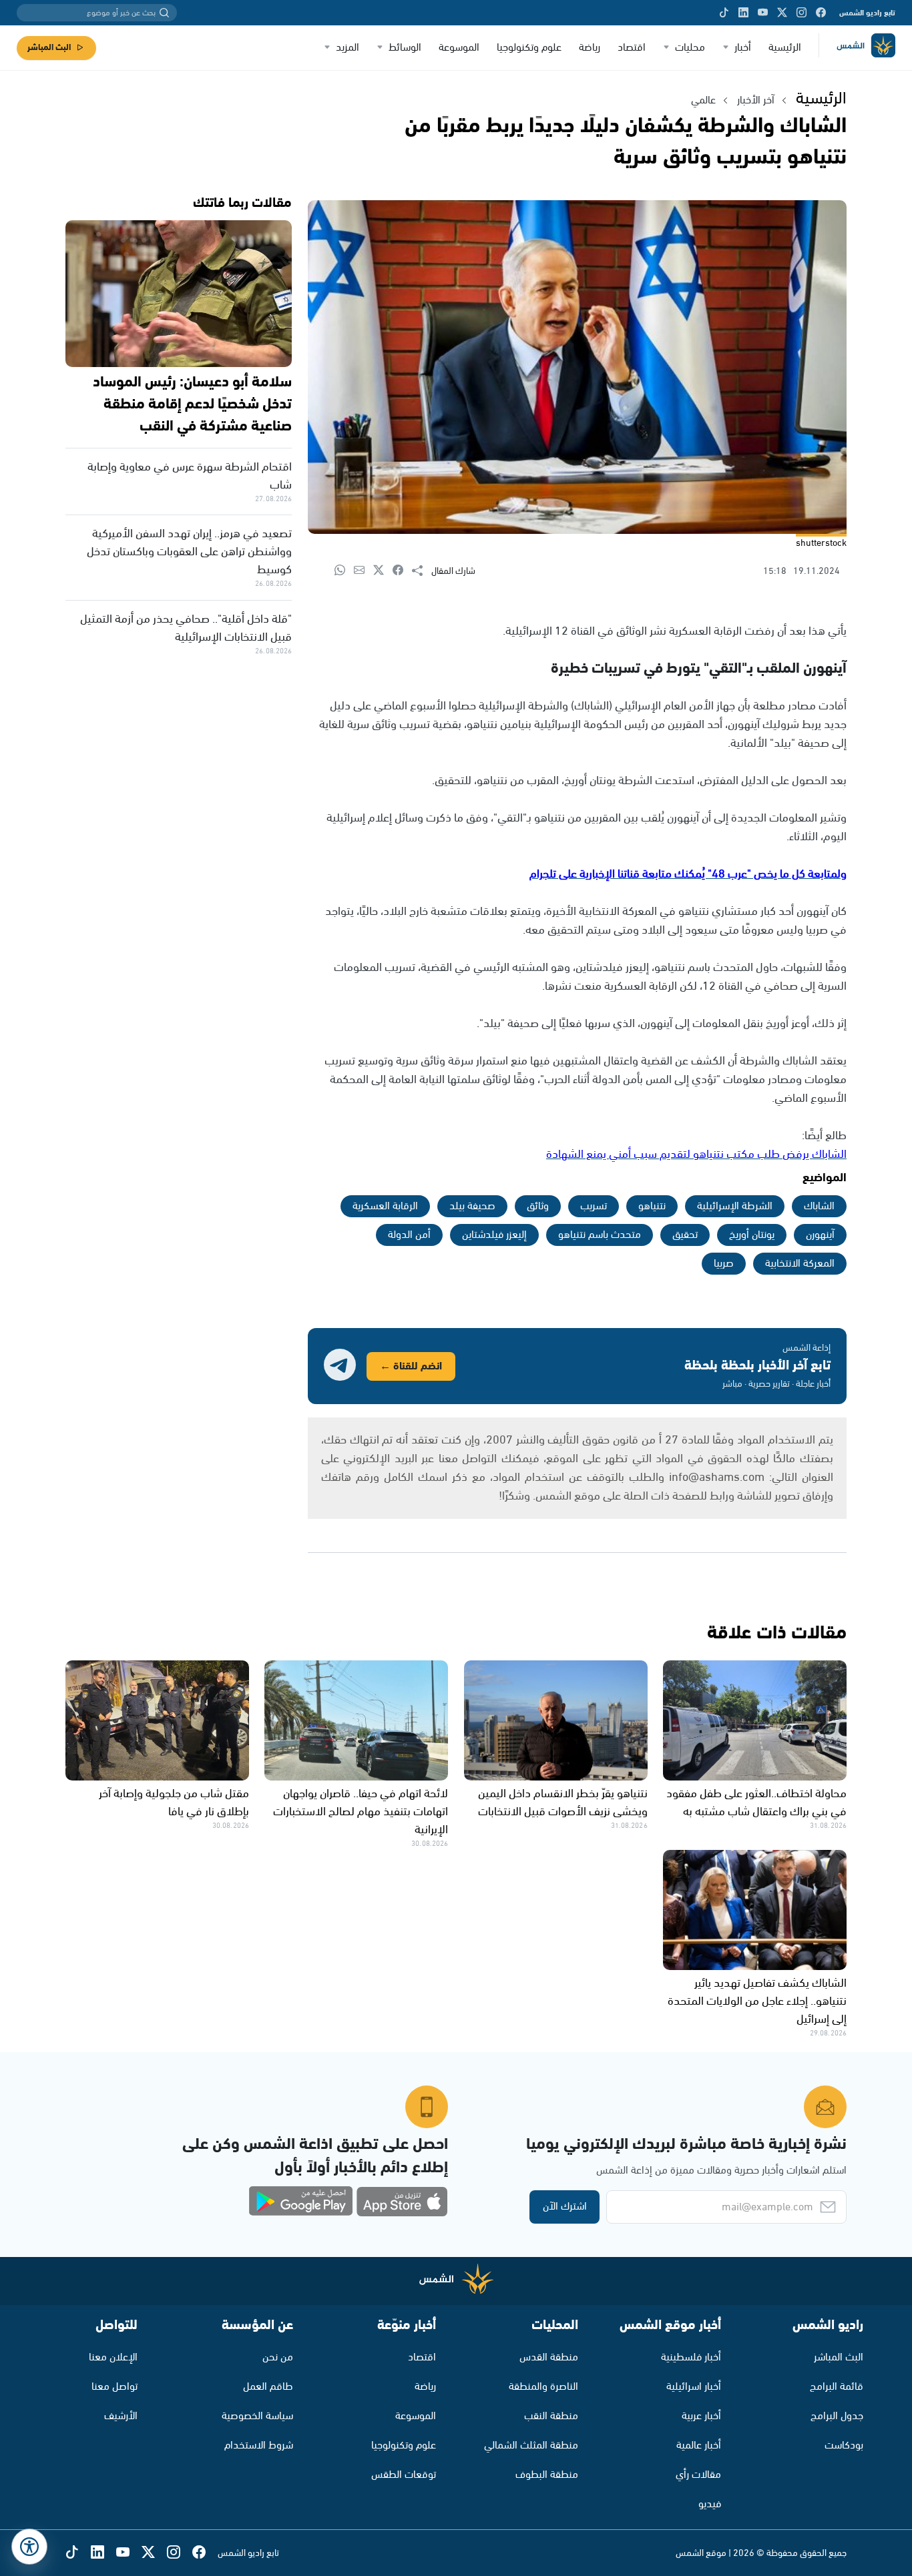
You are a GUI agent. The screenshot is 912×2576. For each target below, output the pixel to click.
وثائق (538, 1206)
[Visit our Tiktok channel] (724, 13)
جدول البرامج (837, 2416)
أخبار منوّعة (407, 2325)
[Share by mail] (364, 571)
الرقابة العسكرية (385, 1206)
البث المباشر (49, 48)
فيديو (710, 2504)
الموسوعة (459, 48)
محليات (690, 48)
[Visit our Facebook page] (821, 13)
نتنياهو (652, 1206)
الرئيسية (785, 48)
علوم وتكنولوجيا (529, 48)
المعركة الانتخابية (800, 1264)
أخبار (743, 48)
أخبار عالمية (699, 2446)
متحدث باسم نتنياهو (600, 1235)
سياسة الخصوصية (257, 2416)
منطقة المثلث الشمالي (531, 2446)
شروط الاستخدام (259, 2446)
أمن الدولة (409, 1235)
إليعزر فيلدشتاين (494, 1235)
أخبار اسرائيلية (694, 2387)
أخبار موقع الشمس (670, 2325)
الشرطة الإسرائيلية (735, 1206)
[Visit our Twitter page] (782, 13)
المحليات (555, 2325)
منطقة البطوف (547, 2475)
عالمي (703, 100)
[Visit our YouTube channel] (763, 13)
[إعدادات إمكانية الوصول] (29, 2547)
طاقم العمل (268, 2387)
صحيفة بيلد (472, 1206)
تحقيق (685, 1235)
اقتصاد (632, 48)
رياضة (590, 48)
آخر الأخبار (756, 100)
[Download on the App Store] (402, 2202)
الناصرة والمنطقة (543, 2387)
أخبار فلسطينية (691, 2357)
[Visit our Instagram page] (802, 13)
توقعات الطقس (404, 2475)
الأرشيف (121, 2416)
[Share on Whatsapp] (344, 571)
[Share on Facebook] (402, 571)
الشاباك (819, 1206)
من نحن (278, 2357)
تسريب (594, 1206)
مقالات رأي (698, 2475)
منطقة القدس (549, 2357)
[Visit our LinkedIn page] (743, 13)
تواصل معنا (115, 2387)
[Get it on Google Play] (301, 2202)
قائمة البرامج (837, 2387)
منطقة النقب (551, 2416)
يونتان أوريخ (752, 1235)
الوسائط (405, 48)
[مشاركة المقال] (422, 571)
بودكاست (844, 2446)
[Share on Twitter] (383, 571)
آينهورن (820, 1235)
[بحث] (164, 13)
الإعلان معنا (113, 2357)
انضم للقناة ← (411, 1366)
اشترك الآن (565, 2207)
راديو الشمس (828, 2325)
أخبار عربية (701, 2416)
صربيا (724, 1264)
